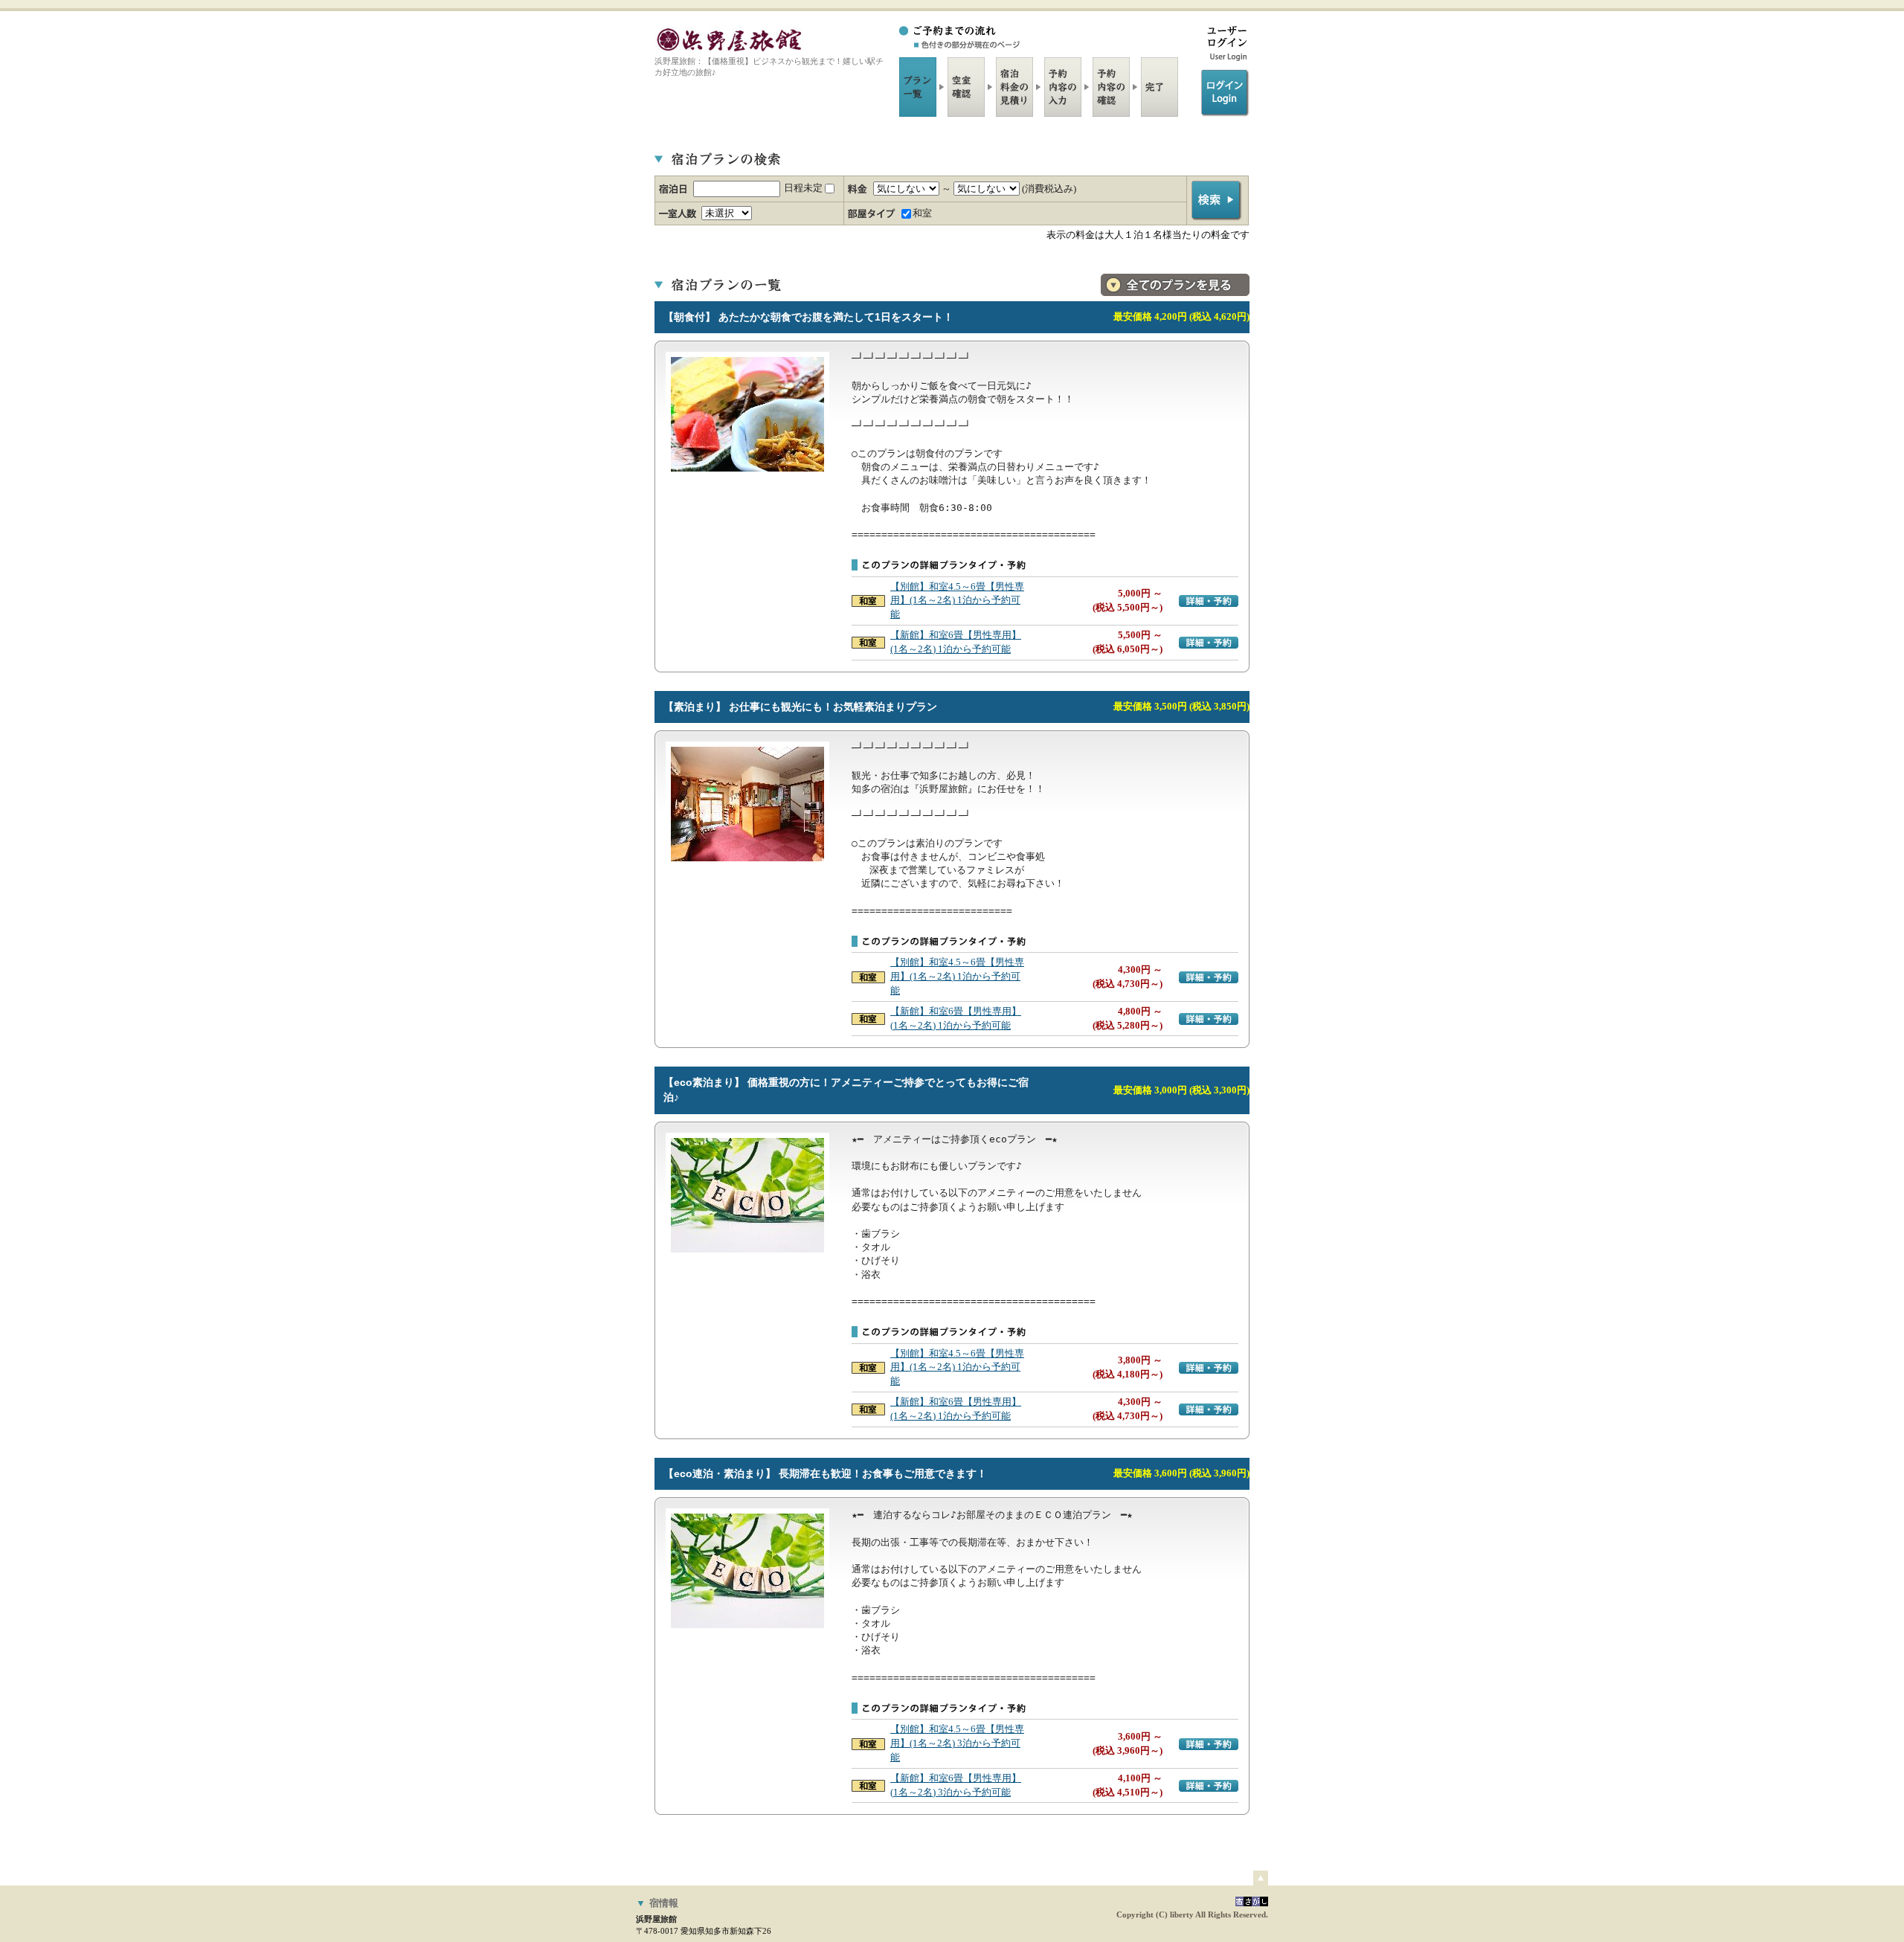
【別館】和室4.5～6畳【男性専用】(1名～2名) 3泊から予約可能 (957, 1743)
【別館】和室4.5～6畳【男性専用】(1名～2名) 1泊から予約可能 (957, 601)
